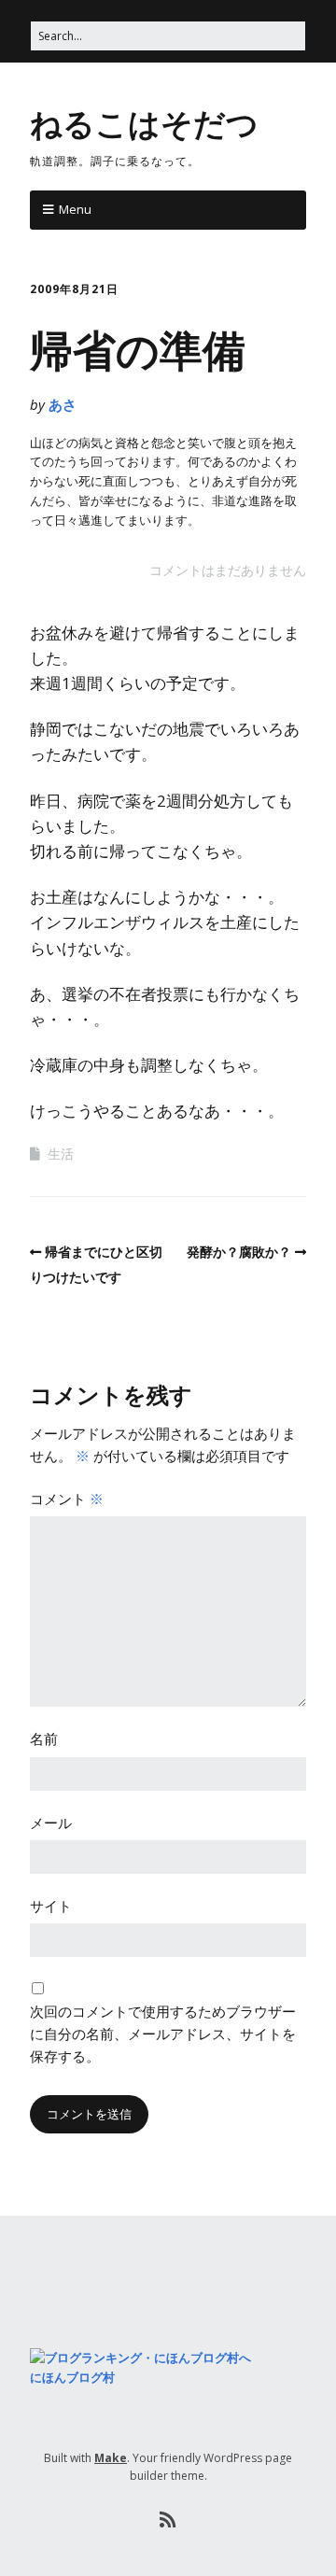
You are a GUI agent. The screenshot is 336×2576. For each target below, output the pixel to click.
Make (111, 2458)
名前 (44, 1738)
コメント (67, 1499)
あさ (63, 404)
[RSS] (168, 2520)
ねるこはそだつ (144, 122)
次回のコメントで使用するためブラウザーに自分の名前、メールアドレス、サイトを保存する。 (163, 2034)
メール (51, 1823)
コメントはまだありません (228, 570)
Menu (75, 209)
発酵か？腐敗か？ (239, 1252)
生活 (61, 1154)
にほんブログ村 (72, 2377)
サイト (51, 1906)
